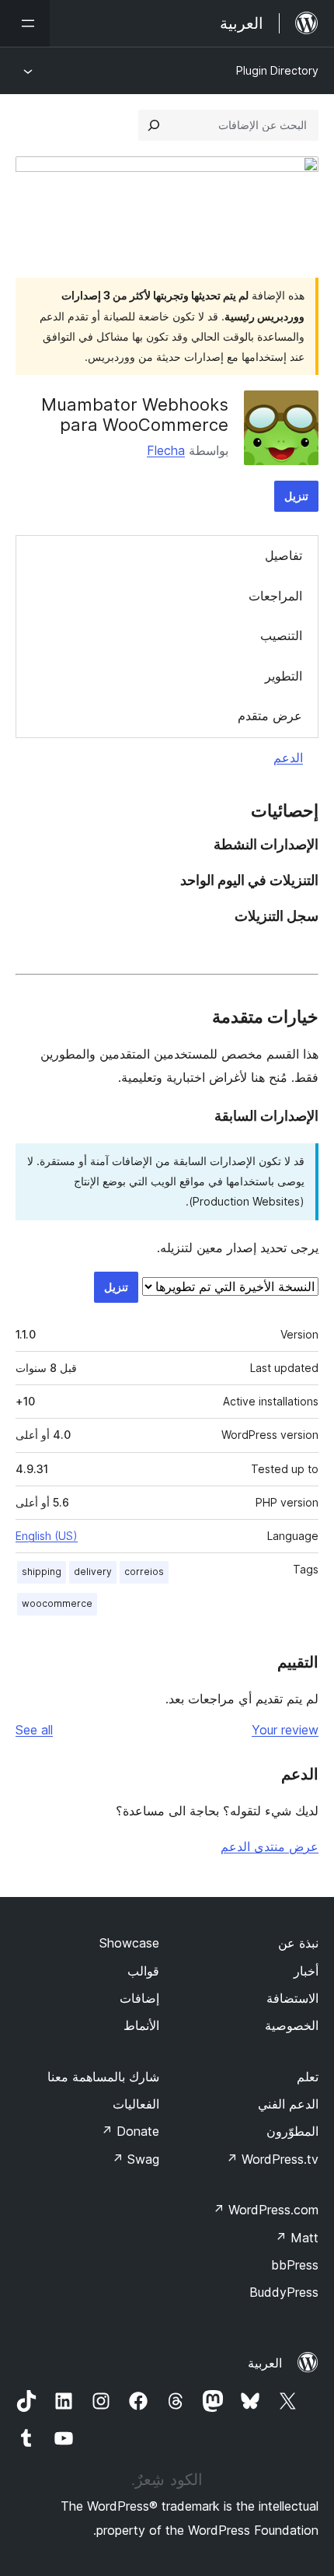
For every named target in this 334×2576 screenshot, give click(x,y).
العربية (265, 2363)
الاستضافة (292, 1998)
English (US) (47, 1536)
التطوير (284, 676)
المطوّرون (292, 2131)
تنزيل (296, 496)
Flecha (166, 450)
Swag (136, 2159)
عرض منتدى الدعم (270, 1846)
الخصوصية (292, 2025)
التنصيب (281, 635)
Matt (297, 2238)
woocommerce (57, 1603)
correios (144, 1571)
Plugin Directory (277, 70)
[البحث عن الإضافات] (154, 125)
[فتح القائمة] (25, 23)
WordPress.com (266, 2210)
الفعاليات (136, 2104)
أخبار (306, 1971)
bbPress (295, 2265)
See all (34, 1730)
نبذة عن (298, 1943)
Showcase (129, 1943)
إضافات (139, 1998)
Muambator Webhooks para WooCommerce (135, 415)
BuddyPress (284, 2292)
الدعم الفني (288, 2104)
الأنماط (141, 2025)
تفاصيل (284, 555)
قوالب (143, 1971)
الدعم (288, 758)
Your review (285, 1730)
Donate (130, 2131)
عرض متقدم (270, 716)
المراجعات (275, 596)
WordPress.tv (272, 2159)
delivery (93, 1571)
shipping (42, 1571)
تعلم (308, 2077)
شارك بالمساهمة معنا (103, 2077)
